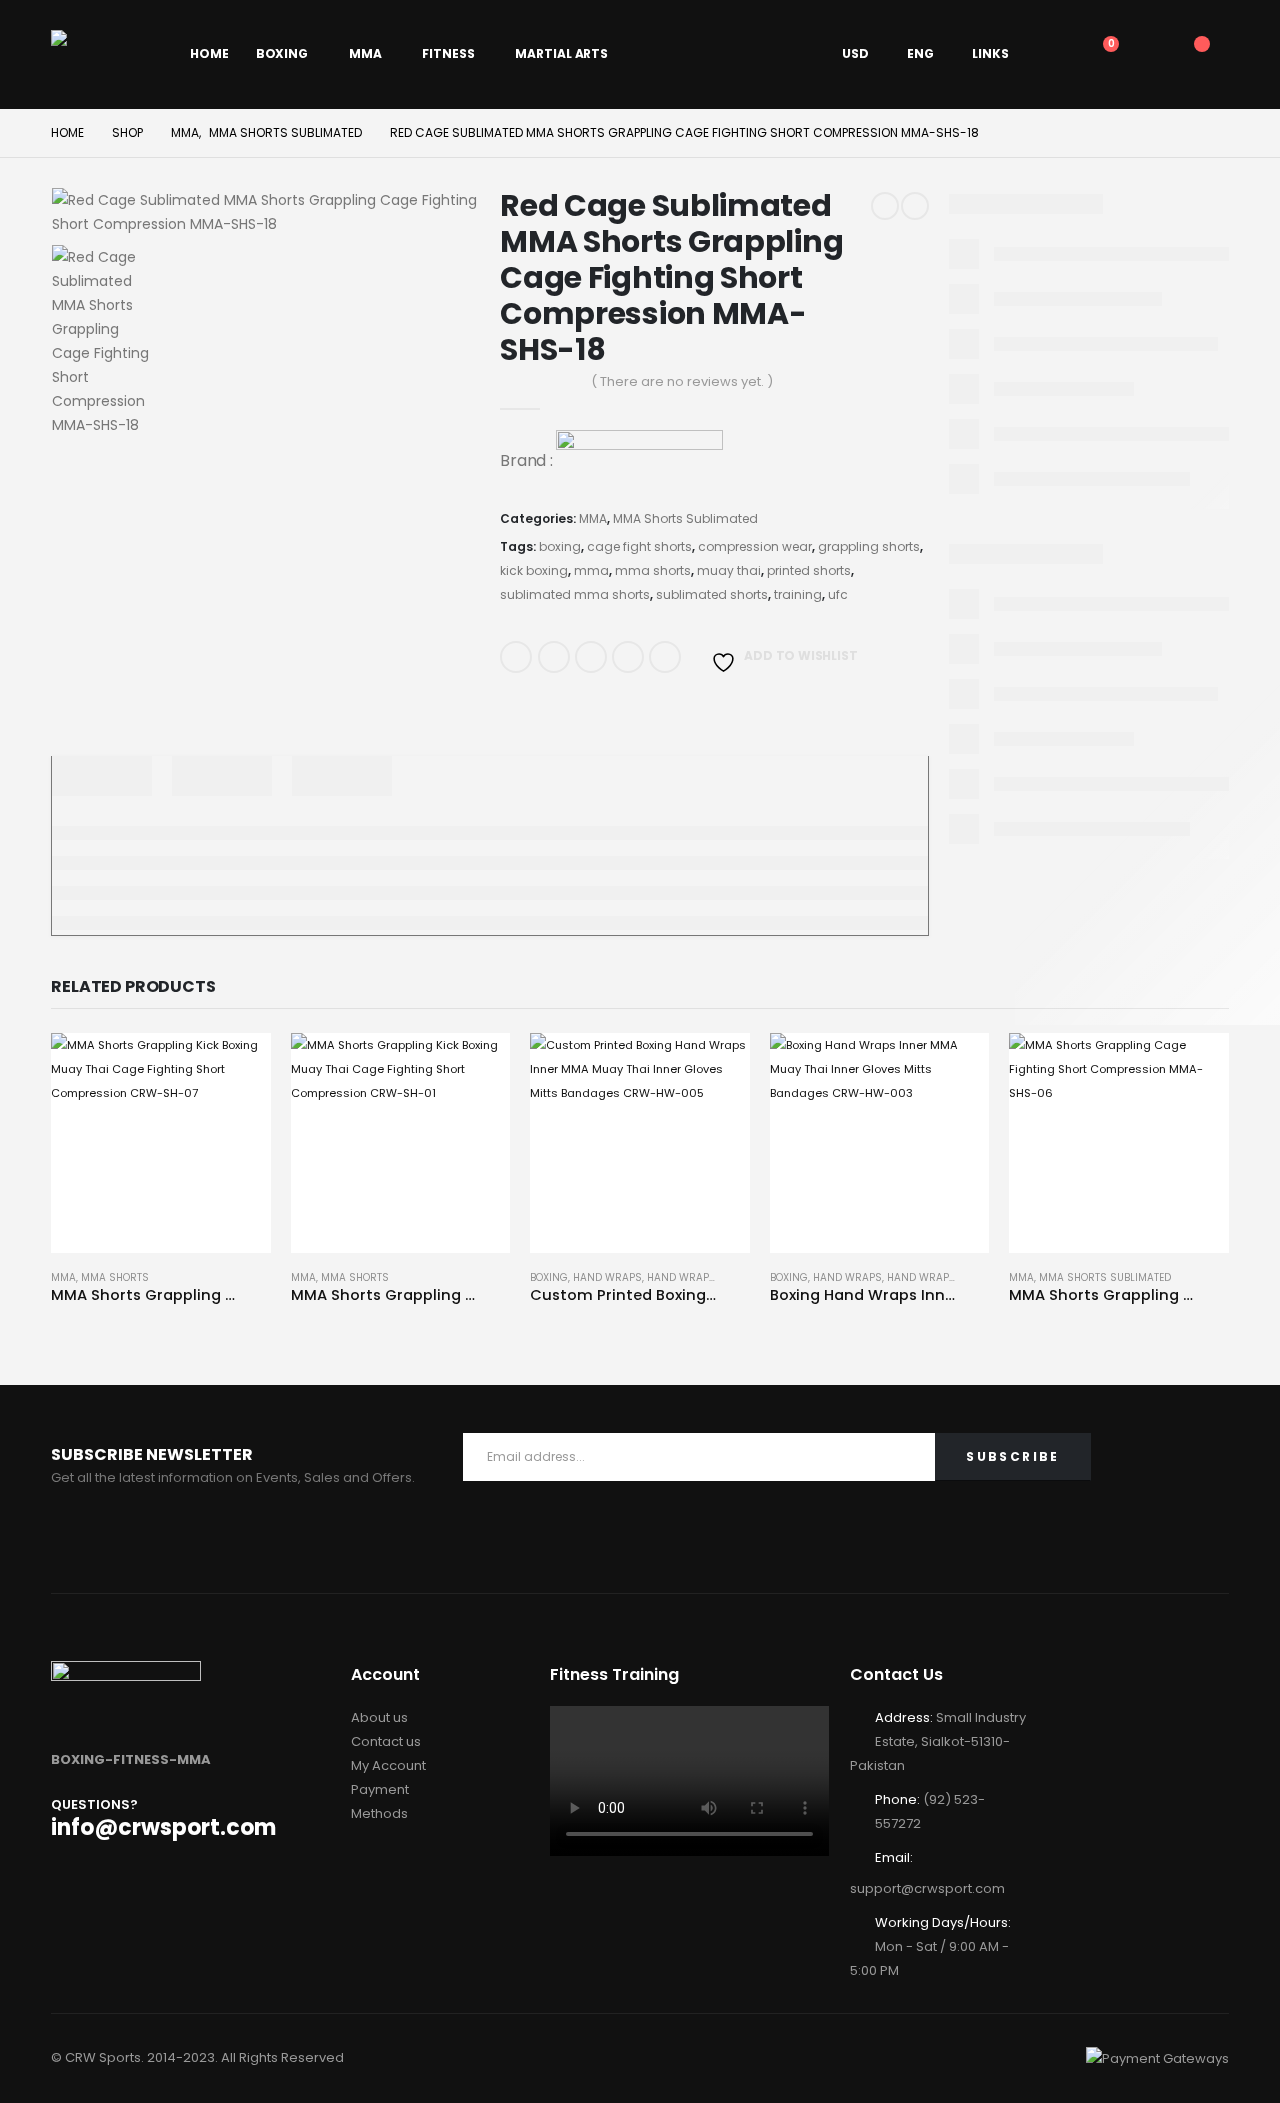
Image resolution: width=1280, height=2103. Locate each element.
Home (209, 53)
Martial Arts (561, 53)
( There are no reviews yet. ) (682, 381)
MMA (365, 53)
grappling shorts (869, 546)
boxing (560, 546)
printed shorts (809, 570)
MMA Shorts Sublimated (685, 518)
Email (665, 657)
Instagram (265, 1539)
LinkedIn (591, 657)
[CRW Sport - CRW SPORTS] (106, 54)
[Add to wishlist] (261, 1281)
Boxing (282, 53)
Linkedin (313, 1539)
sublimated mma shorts (575, 594)
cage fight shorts (639, 546)
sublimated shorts (712, 594)
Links (990, 53)
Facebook (516, 657)
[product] (161, 1143)
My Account (388, 1765)
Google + (628, 657)
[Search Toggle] (1142, 54)
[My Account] (1052, 54)
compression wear (755, 546)
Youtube (217, 1539)
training (798, 594)
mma (591, 570)
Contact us (386, 1741)
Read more (238, 1066)
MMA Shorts (115, 1277)
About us (379, 1717)
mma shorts (653, 570)
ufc (838, 594)
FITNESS (448, 53)
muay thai (729, 570)
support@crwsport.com (927, 1888)
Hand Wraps (607, 1277)
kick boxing (534, 570)
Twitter (554, 657)
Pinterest (169, 1539)
